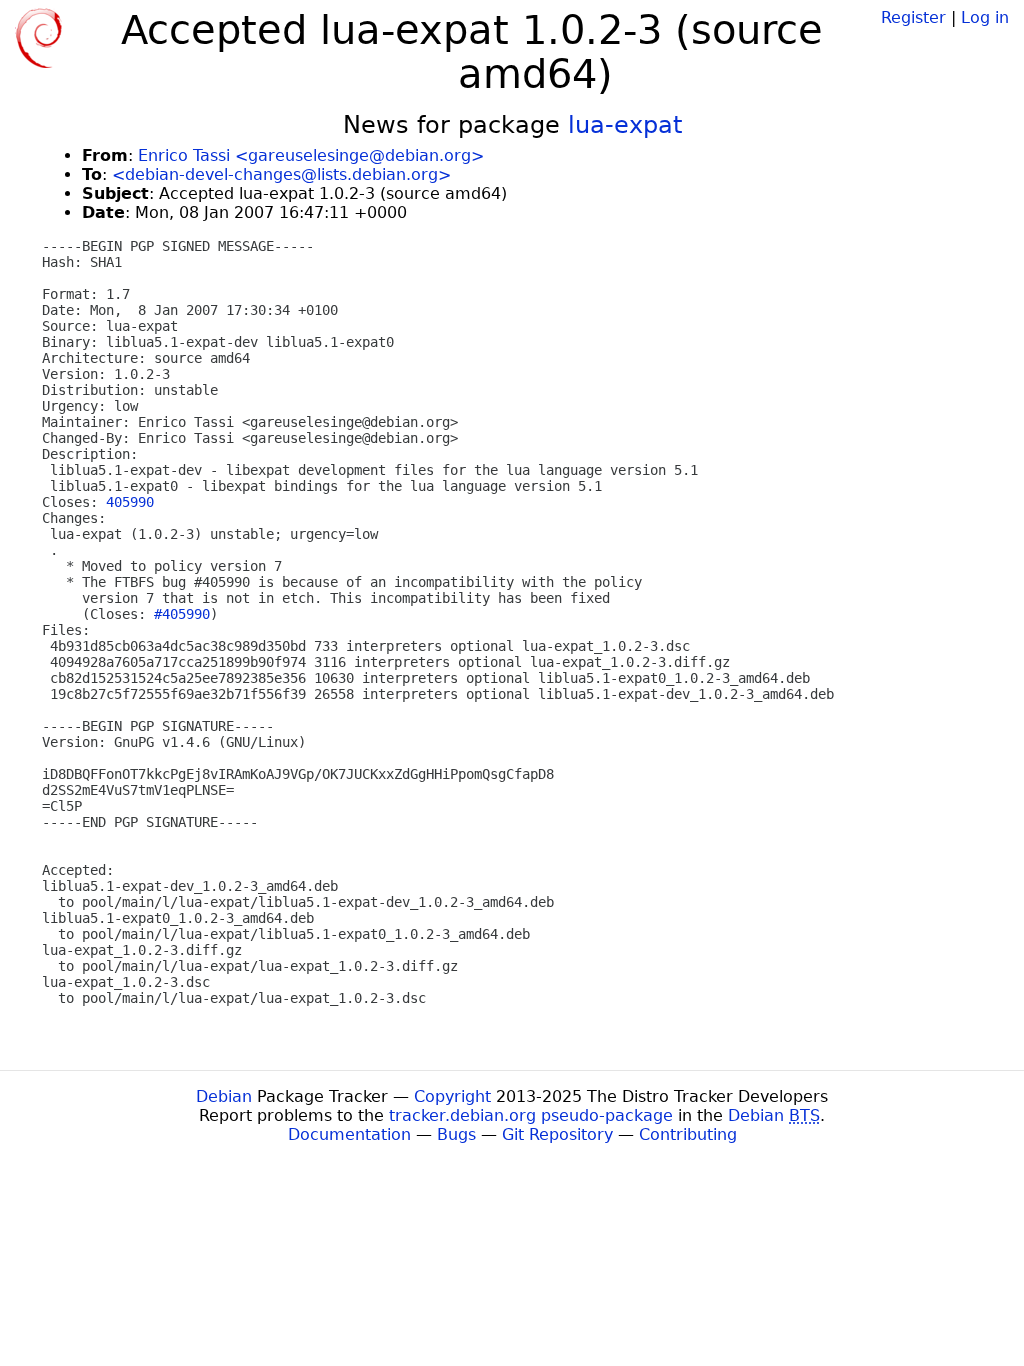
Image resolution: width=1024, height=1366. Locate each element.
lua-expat (625, 125)
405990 (130, 502)
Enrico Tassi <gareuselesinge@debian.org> (311, 155)
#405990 (182, 614)
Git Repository (557, 1134)
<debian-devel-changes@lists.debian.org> (281, 174)
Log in (985, 17)
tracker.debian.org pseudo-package (531, 1115)
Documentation (349, 1134)
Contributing (688, 1134)
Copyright (452, 1096)
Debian (224, 1096)
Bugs (456, 1134)
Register (913, 17)
